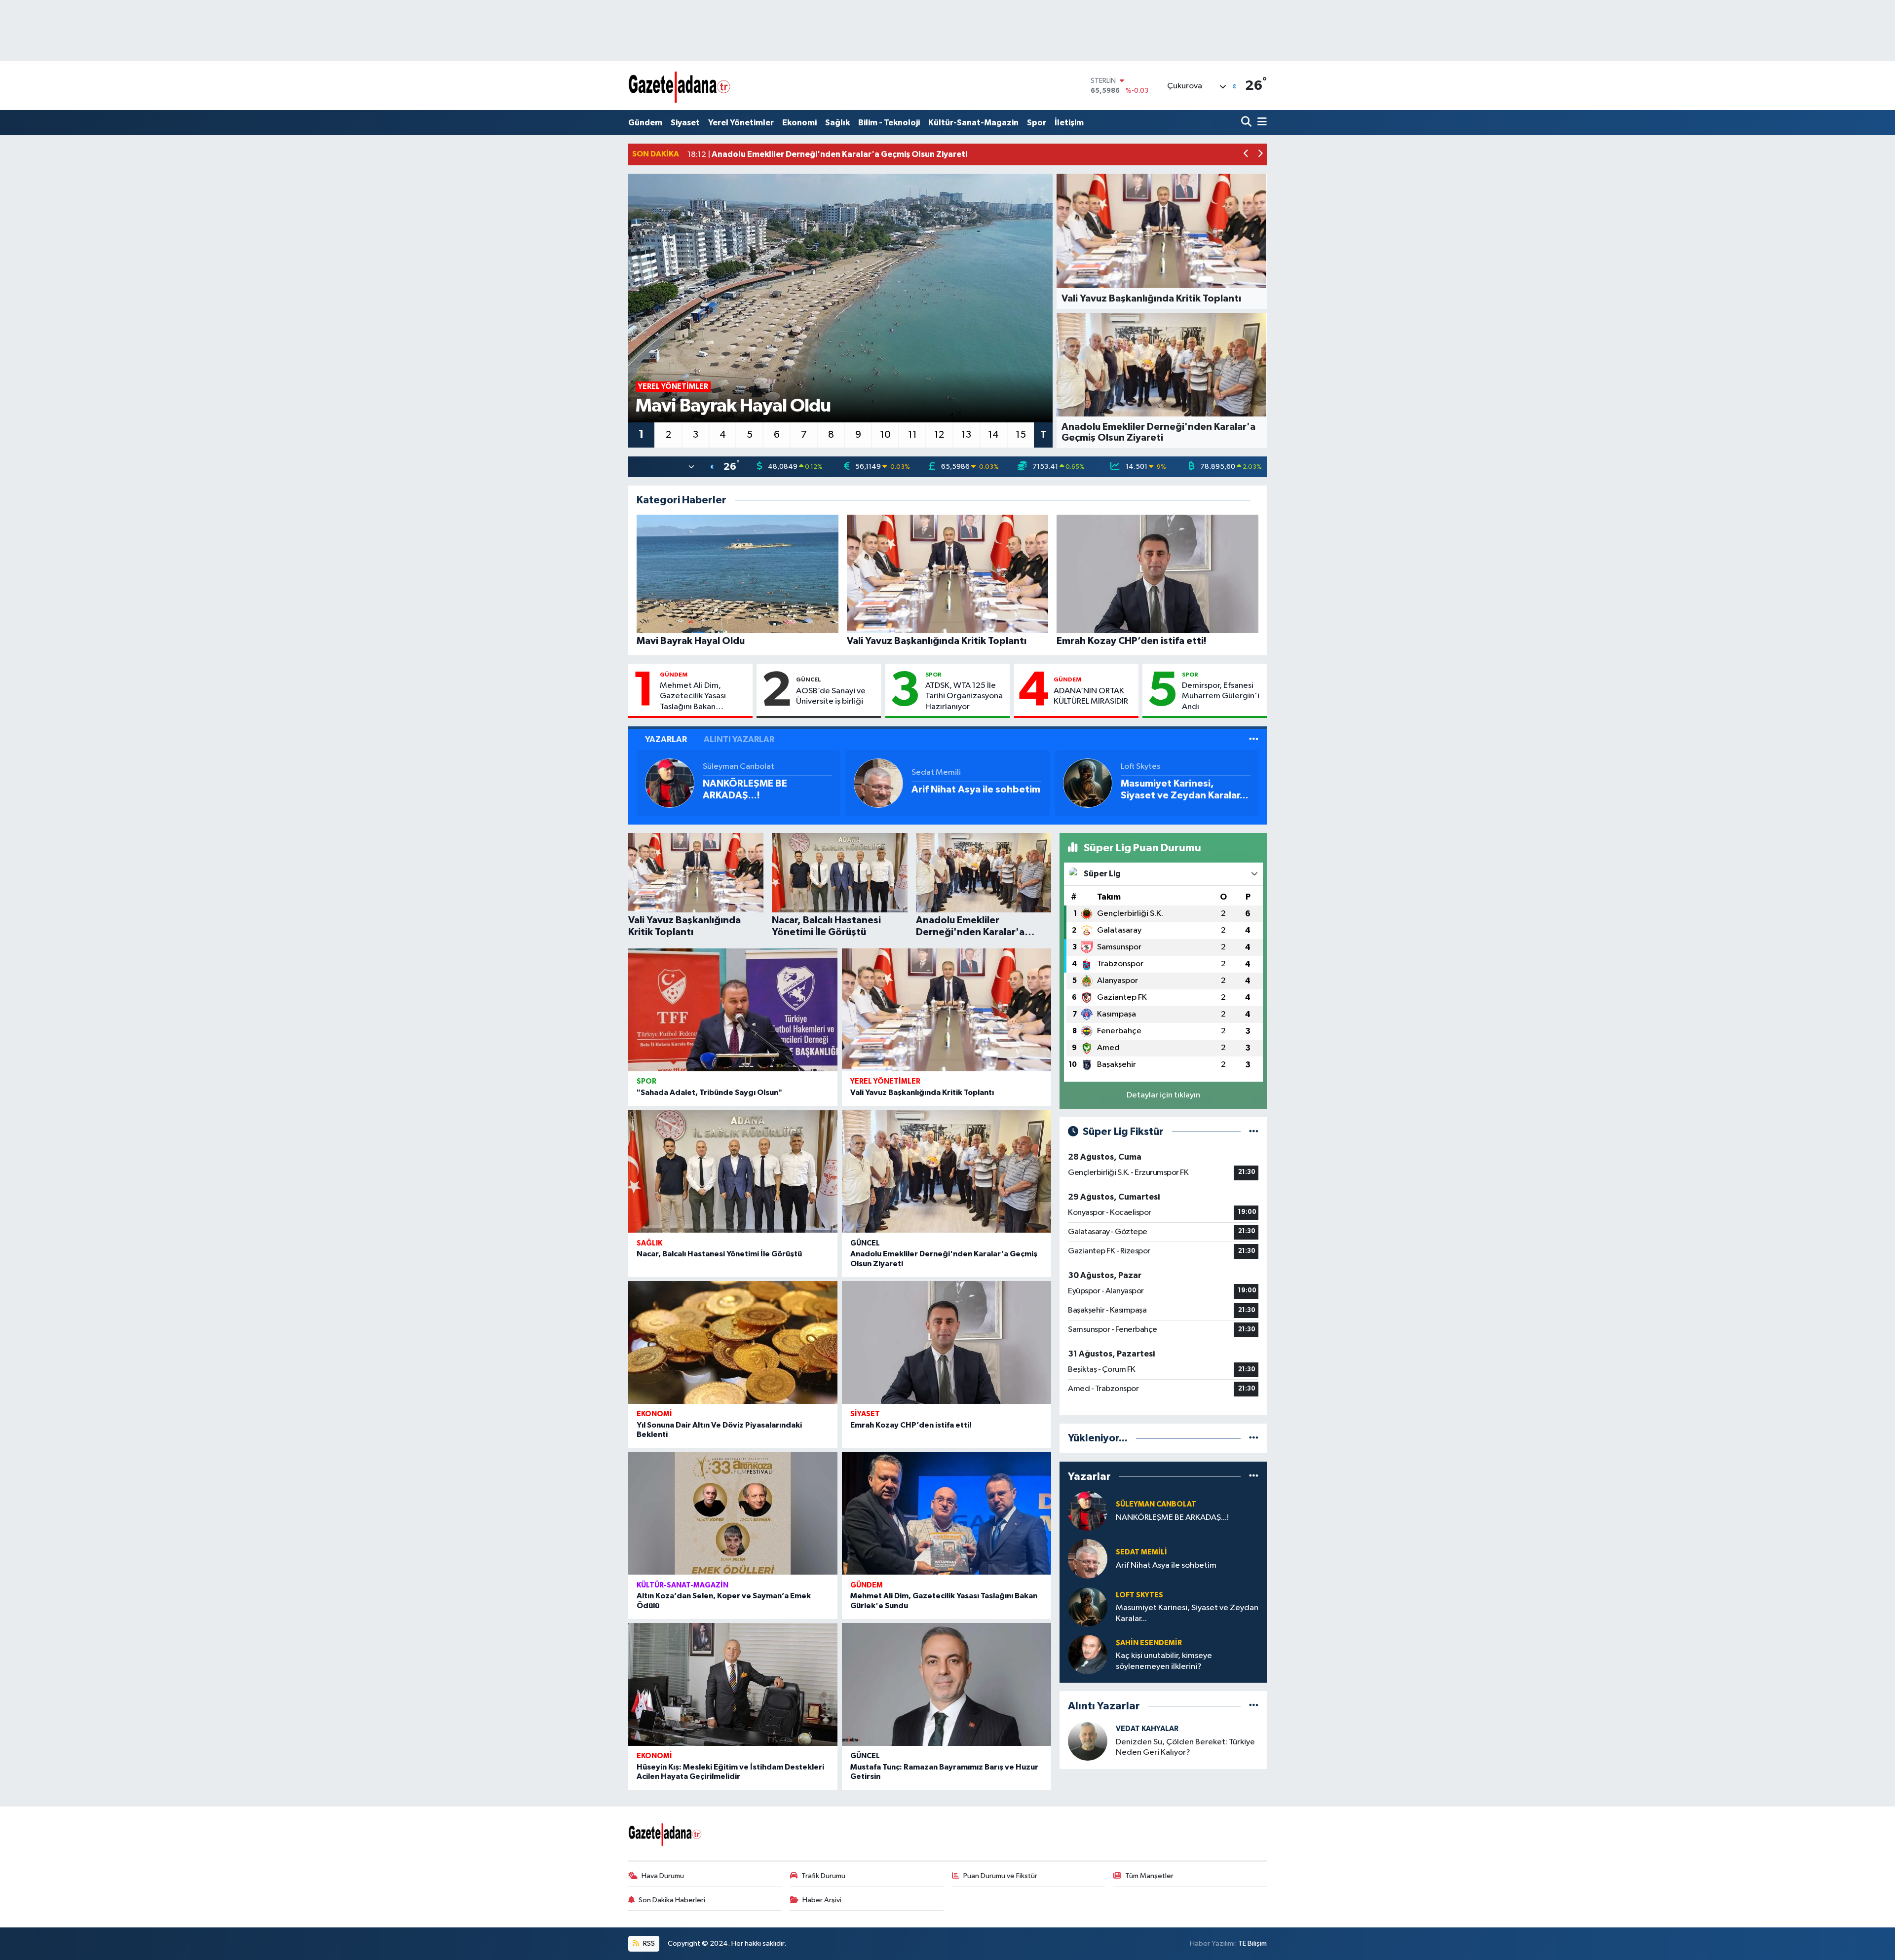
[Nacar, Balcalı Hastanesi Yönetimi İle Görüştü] (733, 1172)
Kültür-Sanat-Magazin (973, 123)
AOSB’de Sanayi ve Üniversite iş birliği (831, 696)
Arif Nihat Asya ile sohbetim (976, 790)
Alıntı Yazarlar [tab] (739, 739)
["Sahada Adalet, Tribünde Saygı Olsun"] (733, 1010)
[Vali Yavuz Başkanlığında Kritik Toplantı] (947, 1010)
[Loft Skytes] (1088, 783)
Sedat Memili (936, 773)
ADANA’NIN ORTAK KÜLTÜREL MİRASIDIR (1091, 696)
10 (885, 435)
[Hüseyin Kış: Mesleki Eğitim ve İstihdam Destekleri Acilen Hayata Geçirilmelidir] (733, 1684)
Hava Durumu (663, 1876)
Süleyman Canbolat (739, 767)
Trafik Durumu (823, 1876)
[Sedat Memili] (878, 783)
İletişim (1069, 123)
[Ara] (1247, 123)
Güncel (809, 679)
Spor (1037, 123)
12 (939, 435)
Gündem (645, 123)
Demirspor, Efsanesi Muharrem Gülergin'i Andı (1221, 696)
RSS (648, 1943)
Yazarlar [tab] (666, 739)
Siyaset (685, 123)
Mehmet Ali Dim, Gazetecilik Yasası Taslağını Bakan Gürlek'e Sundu (693, 697)
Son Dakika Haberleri (672, 1900)
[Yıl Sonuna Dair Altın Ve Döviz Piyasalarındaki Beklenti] (733, 1342)
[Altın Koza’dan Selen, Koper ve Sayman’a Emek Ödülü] (733, 1514)
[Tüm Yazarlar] (1254, 739)
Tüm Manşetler (1149, 1876)
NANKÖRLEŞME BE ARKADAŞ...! (745, 790)
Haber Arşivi (822, 1900)
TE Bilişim (1252, 1943)
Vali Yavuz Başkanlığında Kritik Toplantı (922, 1093)
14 (993, 435)
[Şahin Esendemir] (1088, 1654)
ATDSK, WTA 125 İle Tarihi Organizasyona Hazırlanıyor (964, 696)
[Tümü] (1254, 1438)
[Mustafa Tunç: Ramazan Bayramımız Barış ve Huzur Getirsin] (947, 1684)
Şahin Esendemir (1149, 1643)
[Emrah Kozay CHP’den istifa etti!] (947, 1342)
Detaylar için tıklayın (1163, 1095)
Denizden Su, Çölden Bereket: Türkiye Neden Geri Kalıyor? (1185, 1747)
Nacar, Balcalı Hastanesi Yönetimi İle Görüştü (719, 1254)
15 (1021, 435)
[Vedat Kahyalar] (1088, 1741)
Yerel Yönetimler (741, 123)
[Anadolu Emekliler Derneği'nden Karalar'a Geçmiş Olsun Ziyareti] (947, 1172)
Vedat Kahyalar (1147, 1729)
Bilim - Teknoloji (889, 123)
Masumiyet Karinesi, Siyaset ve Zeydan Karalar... (1185, 790)
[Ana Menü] (1260, 123)
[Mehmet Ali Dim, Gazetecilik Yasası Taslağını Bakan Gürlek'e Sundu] (947, 1514)
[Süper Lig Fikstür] (1254, 1132)
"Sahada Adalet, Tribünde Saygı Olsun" (709, 1093)
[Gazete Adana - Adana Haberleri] (680, 86)
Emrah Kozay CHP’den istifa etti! (911, 1425)
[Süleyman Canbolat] (670, 783)
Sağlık (837, 123)
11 (912, 435)
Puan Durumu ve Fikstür (1000, 1876)
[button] (1246, 155)
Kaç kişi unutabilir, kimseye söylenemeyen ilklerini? (1164, 1661)
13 (966, 435)
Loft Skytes (1140, 767)
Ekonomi (799, 123)
